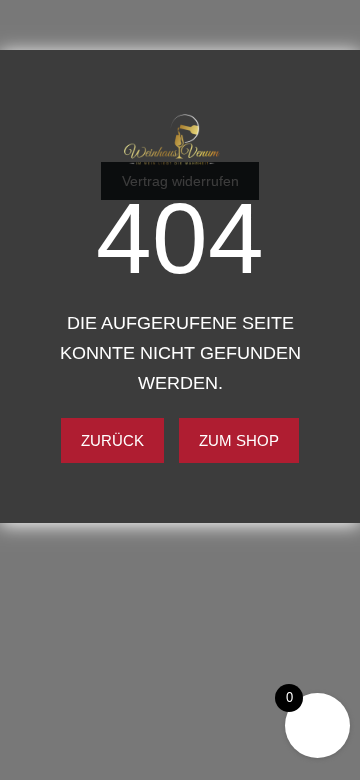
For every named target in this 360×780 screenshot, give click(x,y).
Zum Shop (239, 440)
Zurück (112, 440)
